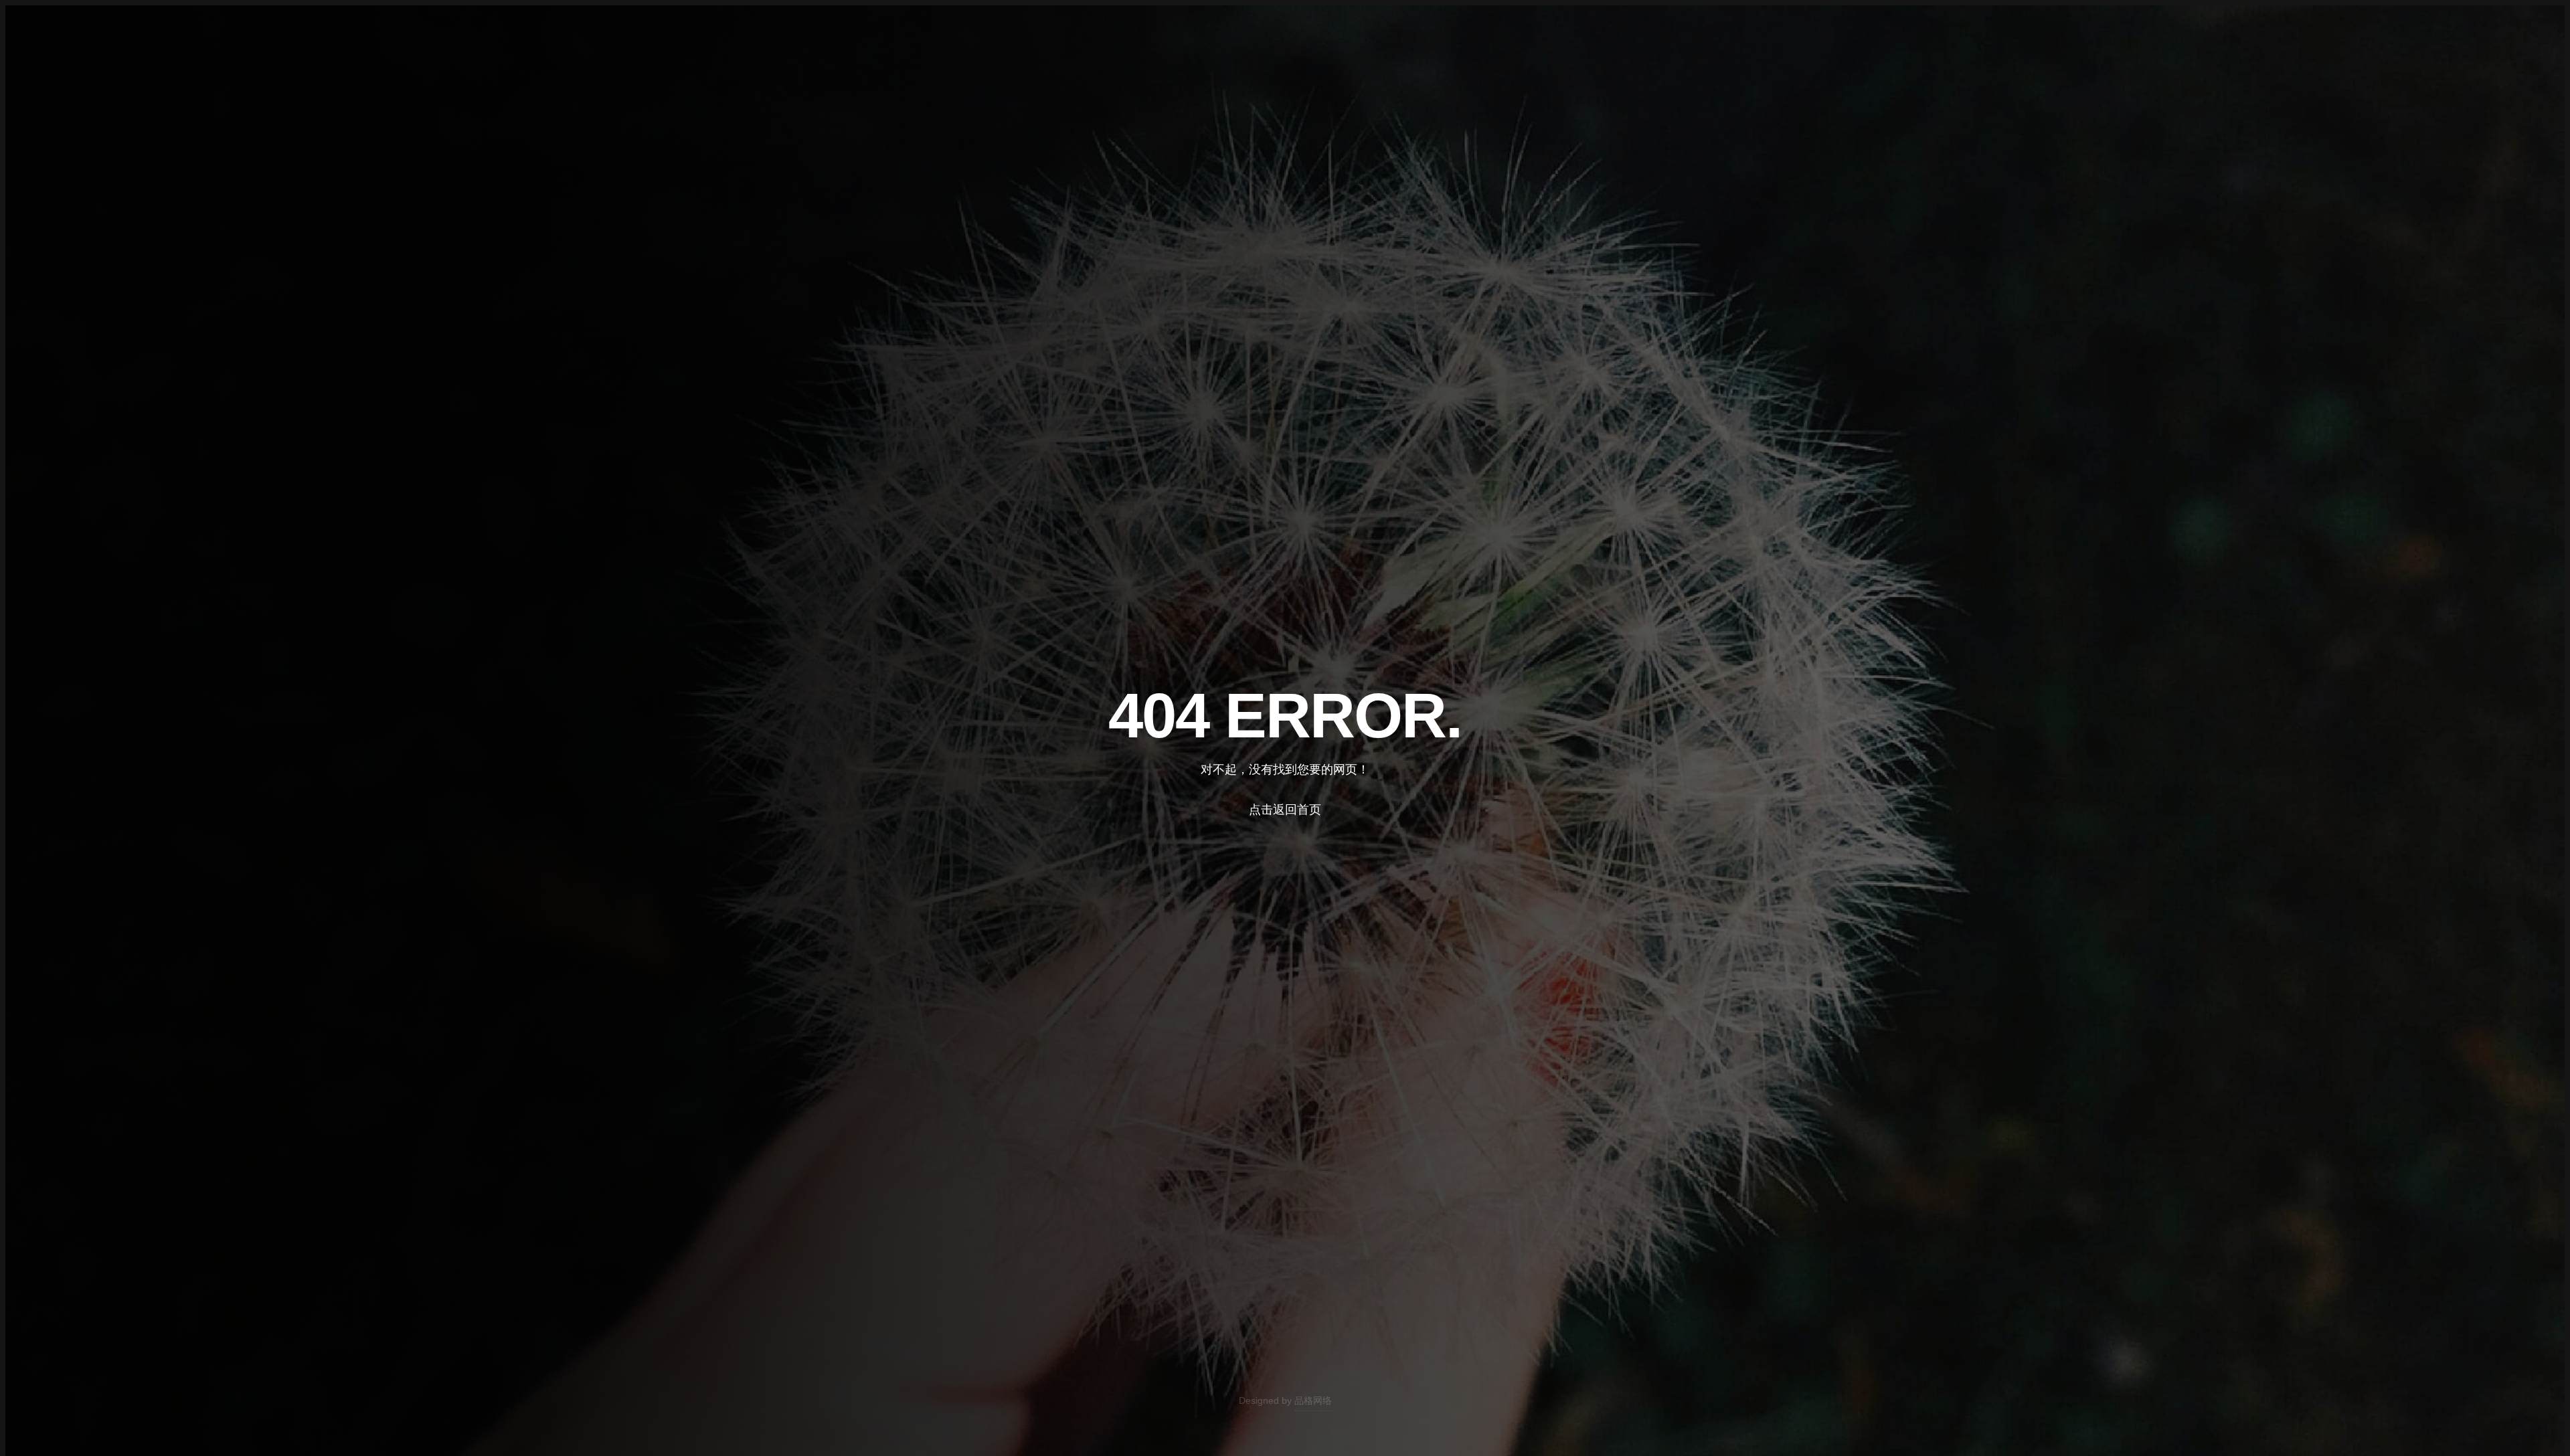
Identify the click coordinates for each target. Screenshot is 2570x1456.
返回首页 (112, 76)
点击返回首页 (1285, 810)
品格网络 (1313, 1400)
